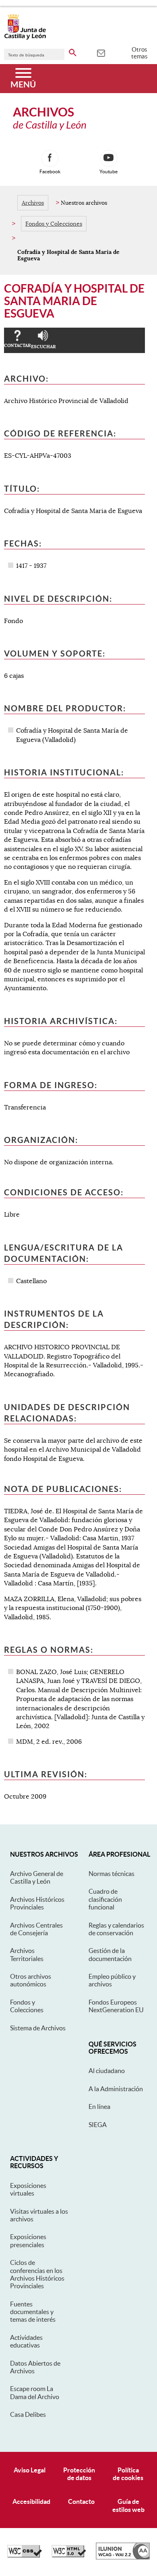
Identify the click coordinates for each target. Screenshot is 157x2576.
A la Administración (116, 2089)
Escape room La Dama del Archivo (35, 2392)
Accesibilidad (31, 2501)
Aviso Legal (30, 2470)
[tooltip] (101, 52)
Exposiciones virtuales (28, 2189)
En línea (99, 2107)
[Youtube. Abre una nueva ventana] (109, 158)
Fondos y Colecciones (54, 224)
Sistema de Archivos (38, 2028)
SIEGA (98, 2125)
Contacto (81, 2501)
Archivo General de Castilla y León (37, 1877)
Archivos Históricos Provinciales (37, 1903)
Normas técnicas (112, 1874)
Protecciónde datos (79, 2474)
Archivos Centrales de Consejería (36, 1929)
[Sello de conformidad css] (25, 2555)
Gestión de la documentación (110, 1954)
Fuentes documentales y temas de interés (33, 2312)
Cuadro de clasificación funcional (105, 1899)
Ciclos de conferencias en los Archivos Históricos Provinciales (37, 2274)
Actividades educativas (26, 2341)
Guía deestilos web (128, 2505)
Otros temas (139, 53)
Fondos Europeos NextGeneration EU (116, 2006)
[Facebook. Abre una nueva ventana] (50, 158)
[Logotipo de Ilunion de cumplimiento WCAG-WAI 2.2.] (123, 2557)
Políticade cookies (128, 2474)
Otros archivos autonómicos (31, 1980)
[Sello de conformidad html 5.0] (69, 2555)
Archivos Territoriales (27, 1954)
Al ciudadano (107, 2071)
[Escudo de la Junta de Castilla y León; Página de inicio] (25, 38)
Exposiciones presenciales (28, 2240)
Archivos (33, 203)
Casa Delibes (28, 2414)
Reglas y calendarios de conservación (116, 1929)
